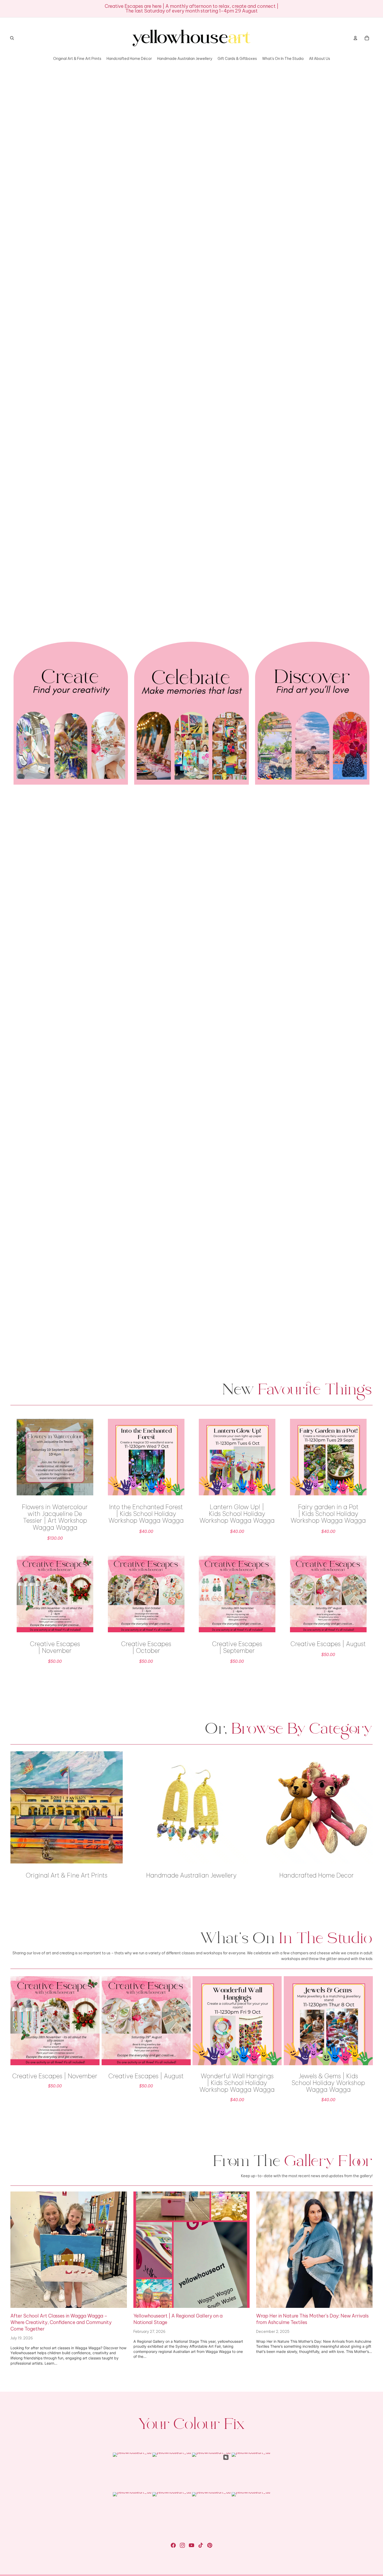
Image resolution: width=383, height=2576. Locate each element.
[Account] (355, 38)
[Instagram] (182, 2545)
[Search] (12, 38)
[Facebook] (173, 2545)
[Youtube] (191, 2545)
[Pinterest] (210, 2545)
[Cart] (367, 38)
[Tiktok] (201, 2545)
